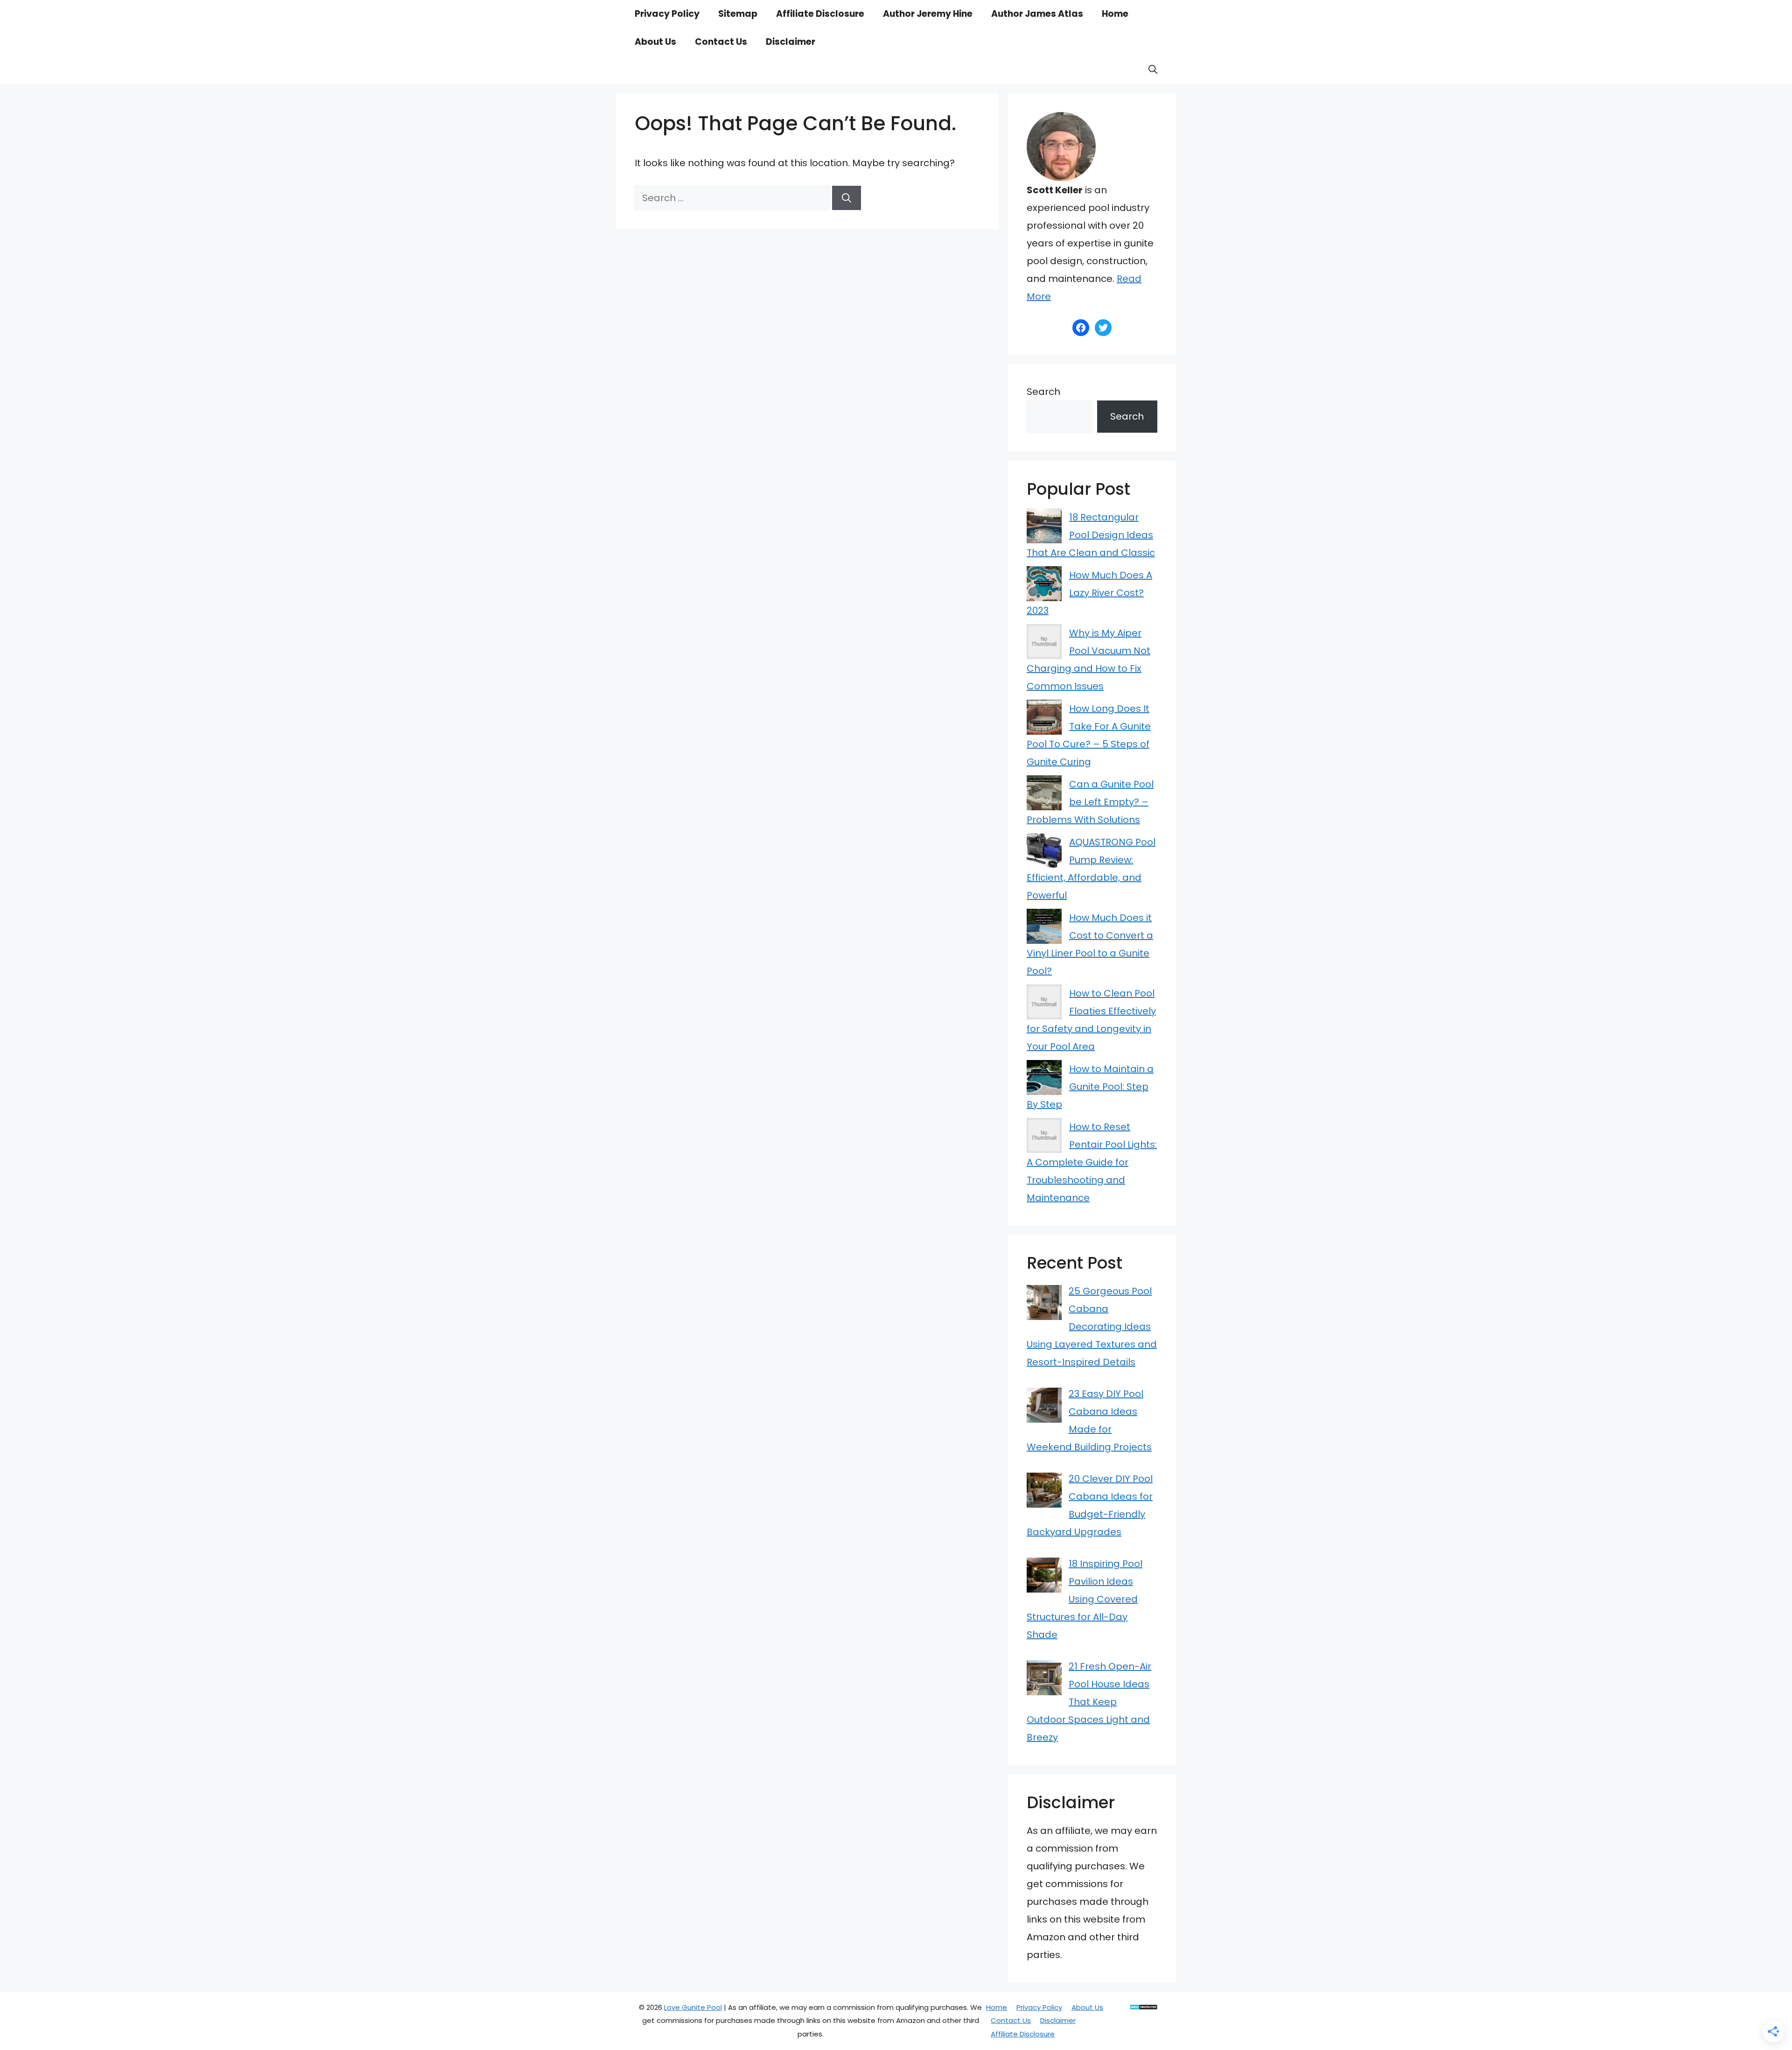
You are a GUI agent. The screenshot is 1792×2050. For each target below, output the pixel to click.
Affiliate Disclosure (820, 14)
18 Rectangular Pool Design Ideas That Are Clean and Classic (1091, 535)
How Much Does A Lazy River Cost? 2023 (1089, 593)
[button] (1153, 70)
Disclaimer (791, 42)
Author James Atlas (1037, 14)
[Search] (847, 198)
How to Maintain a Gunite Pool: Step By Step (1090, 1087)
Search (1043, 392)
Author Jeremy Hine (928, 14)
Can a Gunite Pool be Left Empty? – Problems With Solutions (1090, 802)
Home (1115, 14)
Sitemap (738, 14)
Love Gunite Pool (693, 2007)
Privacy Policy (667, 14)
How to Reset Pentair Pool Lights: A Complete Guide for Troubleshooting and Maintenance (1092, 1162)
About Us (655, 42)
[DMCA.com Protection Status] (1144, 2007)
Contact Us (721, 42)
